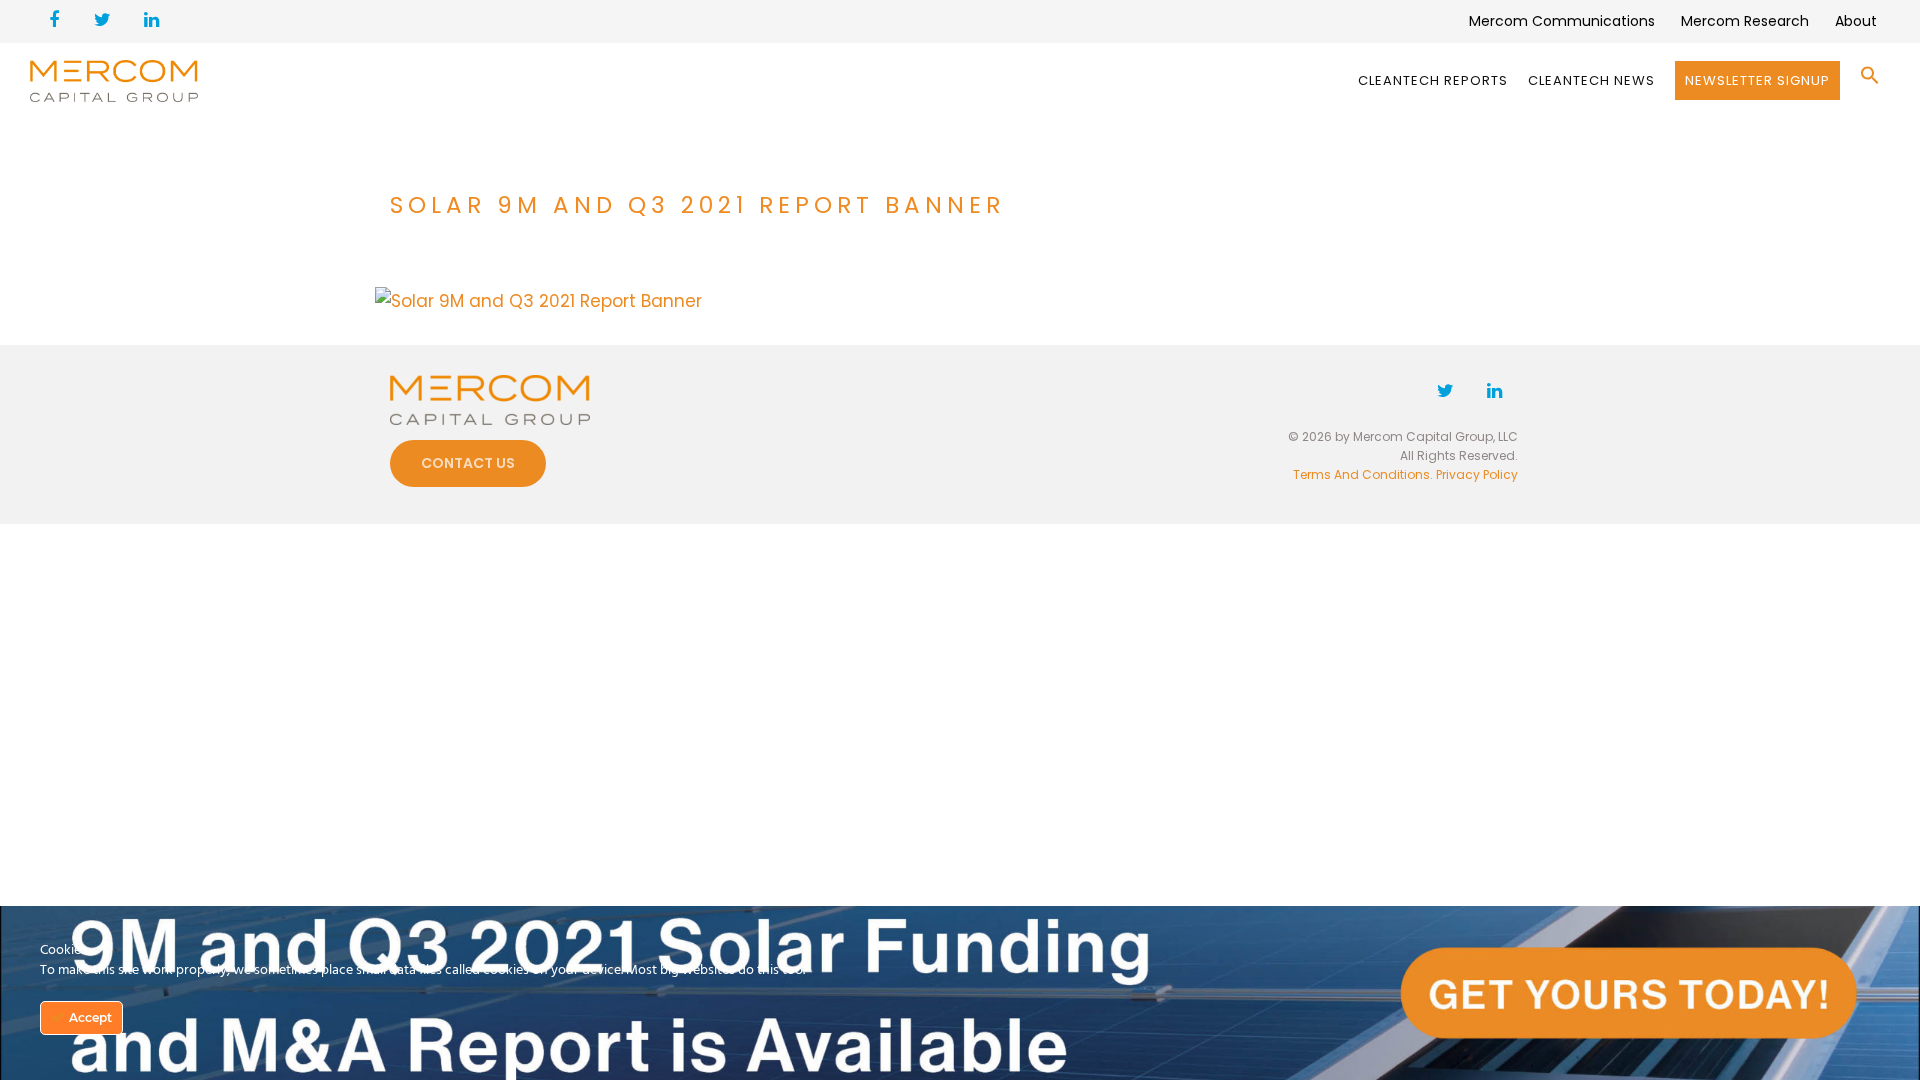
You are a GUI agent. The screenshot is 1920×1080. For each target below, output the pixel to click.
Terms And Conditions (1361, 474)
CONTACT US (468, 463)
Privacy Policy (1477, 474)
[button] (1870, 80)
